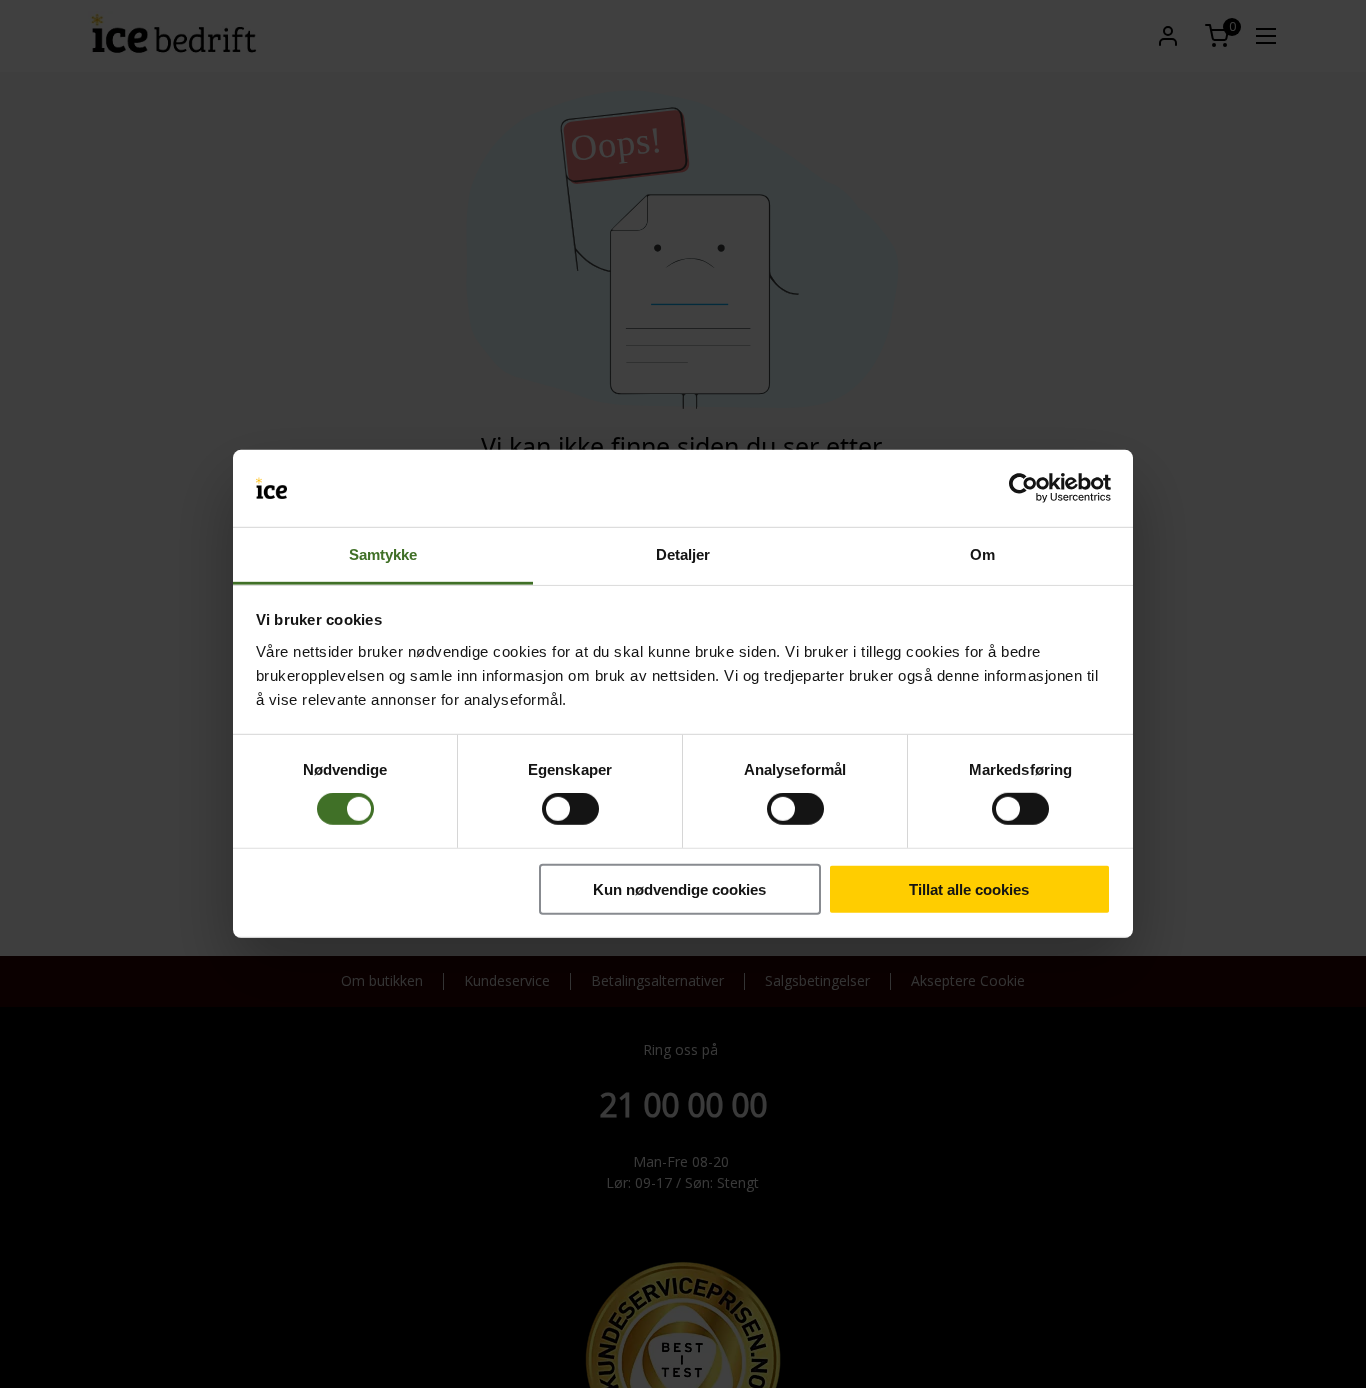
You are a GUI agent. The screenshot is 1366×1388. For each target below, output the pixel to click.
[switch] (570, 809)
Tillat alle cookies (969, 888)
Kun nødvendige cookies (679, 888)
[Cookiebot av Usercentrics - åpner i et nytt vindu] (1023, 488)
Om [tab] (982, 554)
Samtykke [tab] (383, 554)
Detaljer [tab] (683, 554)
